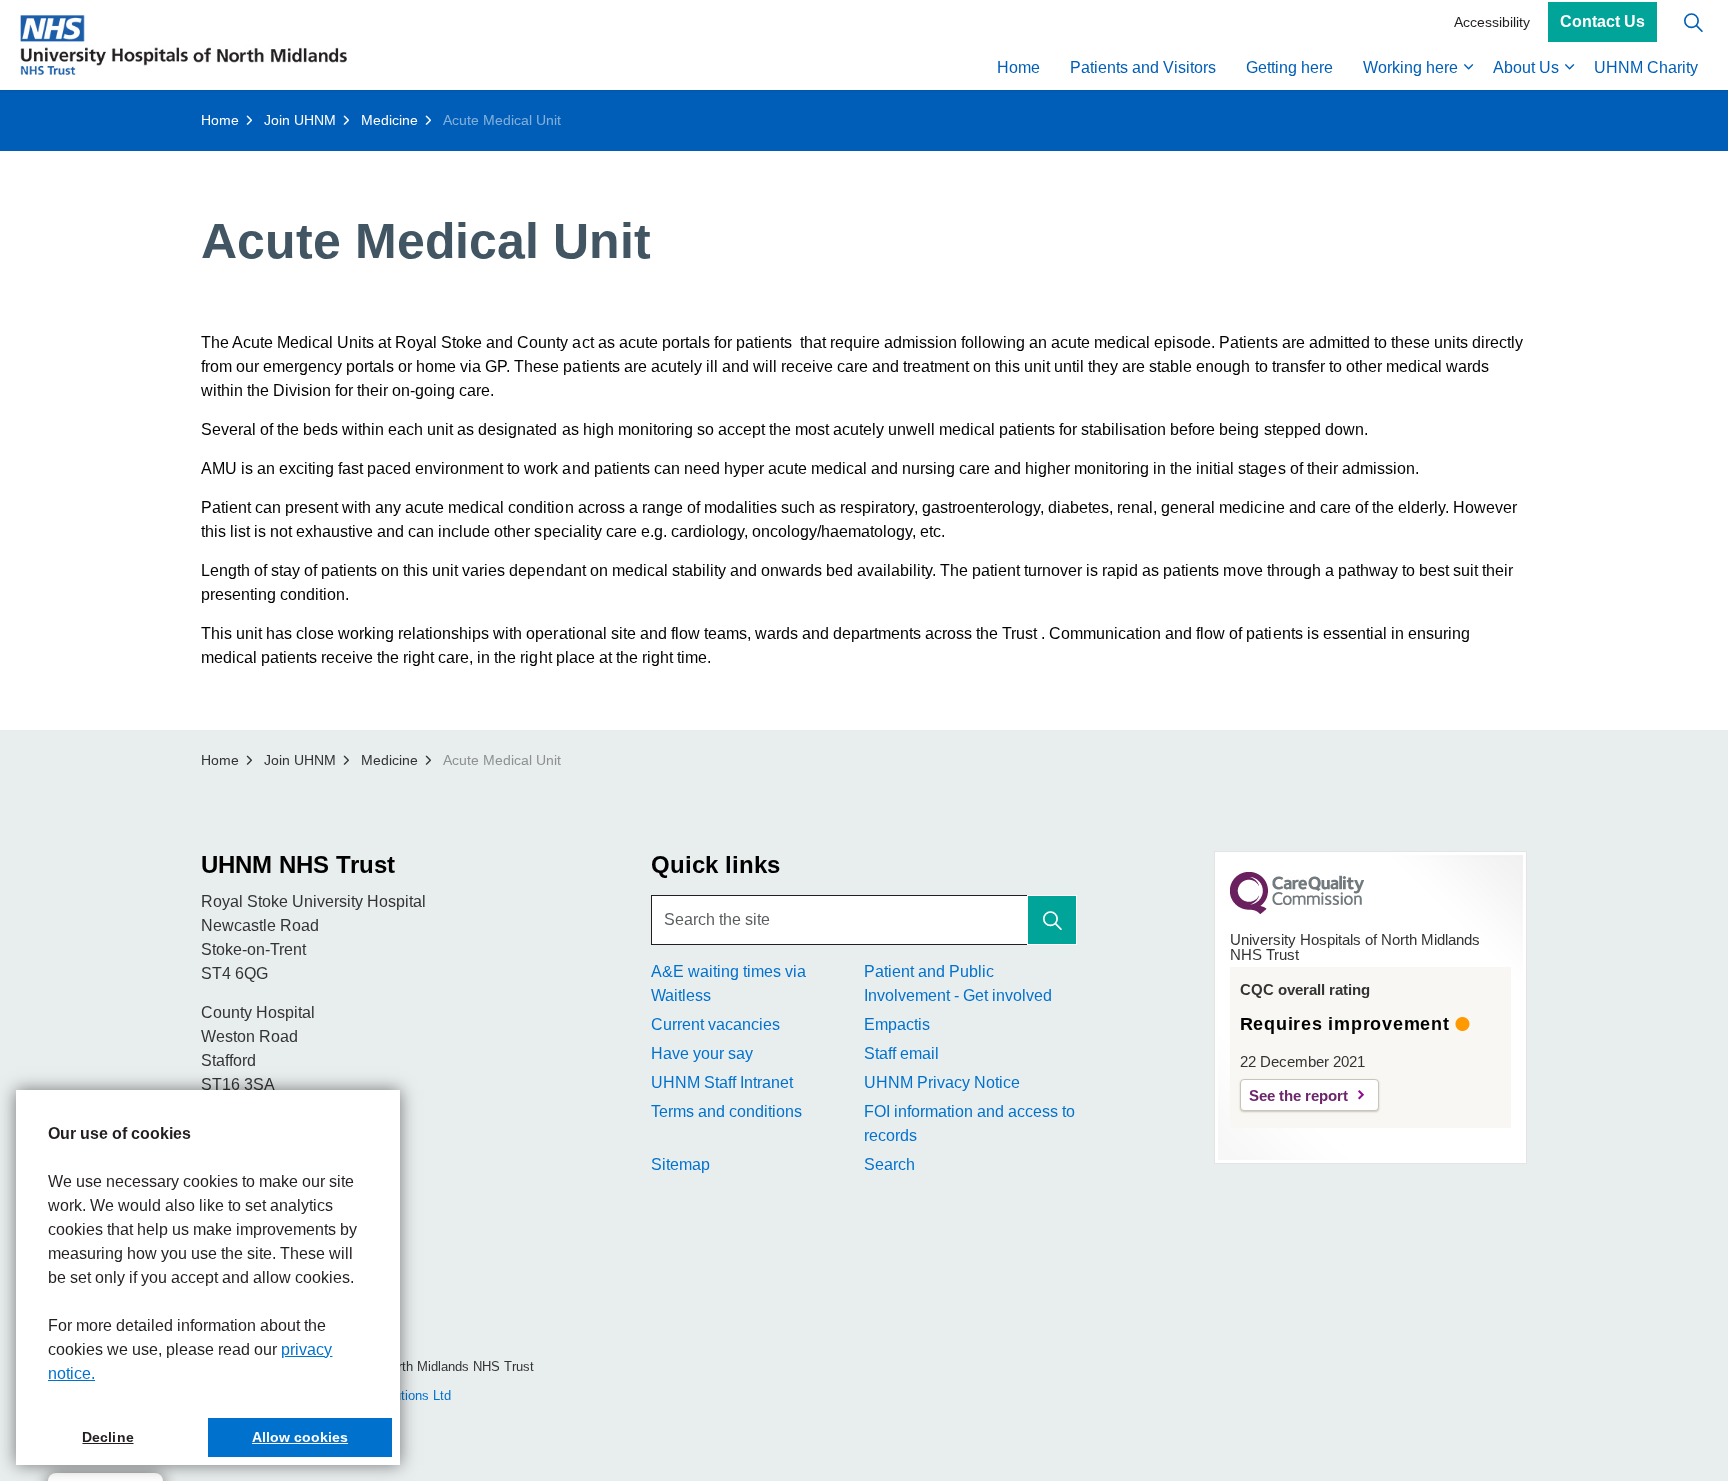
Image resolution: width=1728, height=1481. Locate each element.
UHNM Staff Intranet (722, 1082)
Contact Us (1602, 22)
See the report (1298, 1095)
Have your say (702, 1053)
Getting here (1289, 67)
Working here (1410, 67)
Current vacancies (715, 1024)
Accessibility (1492, 22)
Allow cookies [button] (300, 1437)
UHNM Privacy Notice (942, 1082)
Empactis (897, 1024)
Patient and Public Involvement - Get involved (958, 983)
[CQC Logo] (1297, 909)
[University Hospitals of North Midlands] (183, 45)
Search (889, 1164)
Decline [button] (107, 1437)
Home (1018, 67)
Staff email (901, 1053)
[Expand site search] (1693, 22)
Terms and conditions (726, 1111)
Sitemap (680, 1164)
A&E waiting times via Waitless (728, 983)
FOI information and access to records (969, 1123)
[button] (1052, 920)
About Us (1526, 67)
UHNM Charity (1646, 67)
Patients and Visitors (1143, 67)
